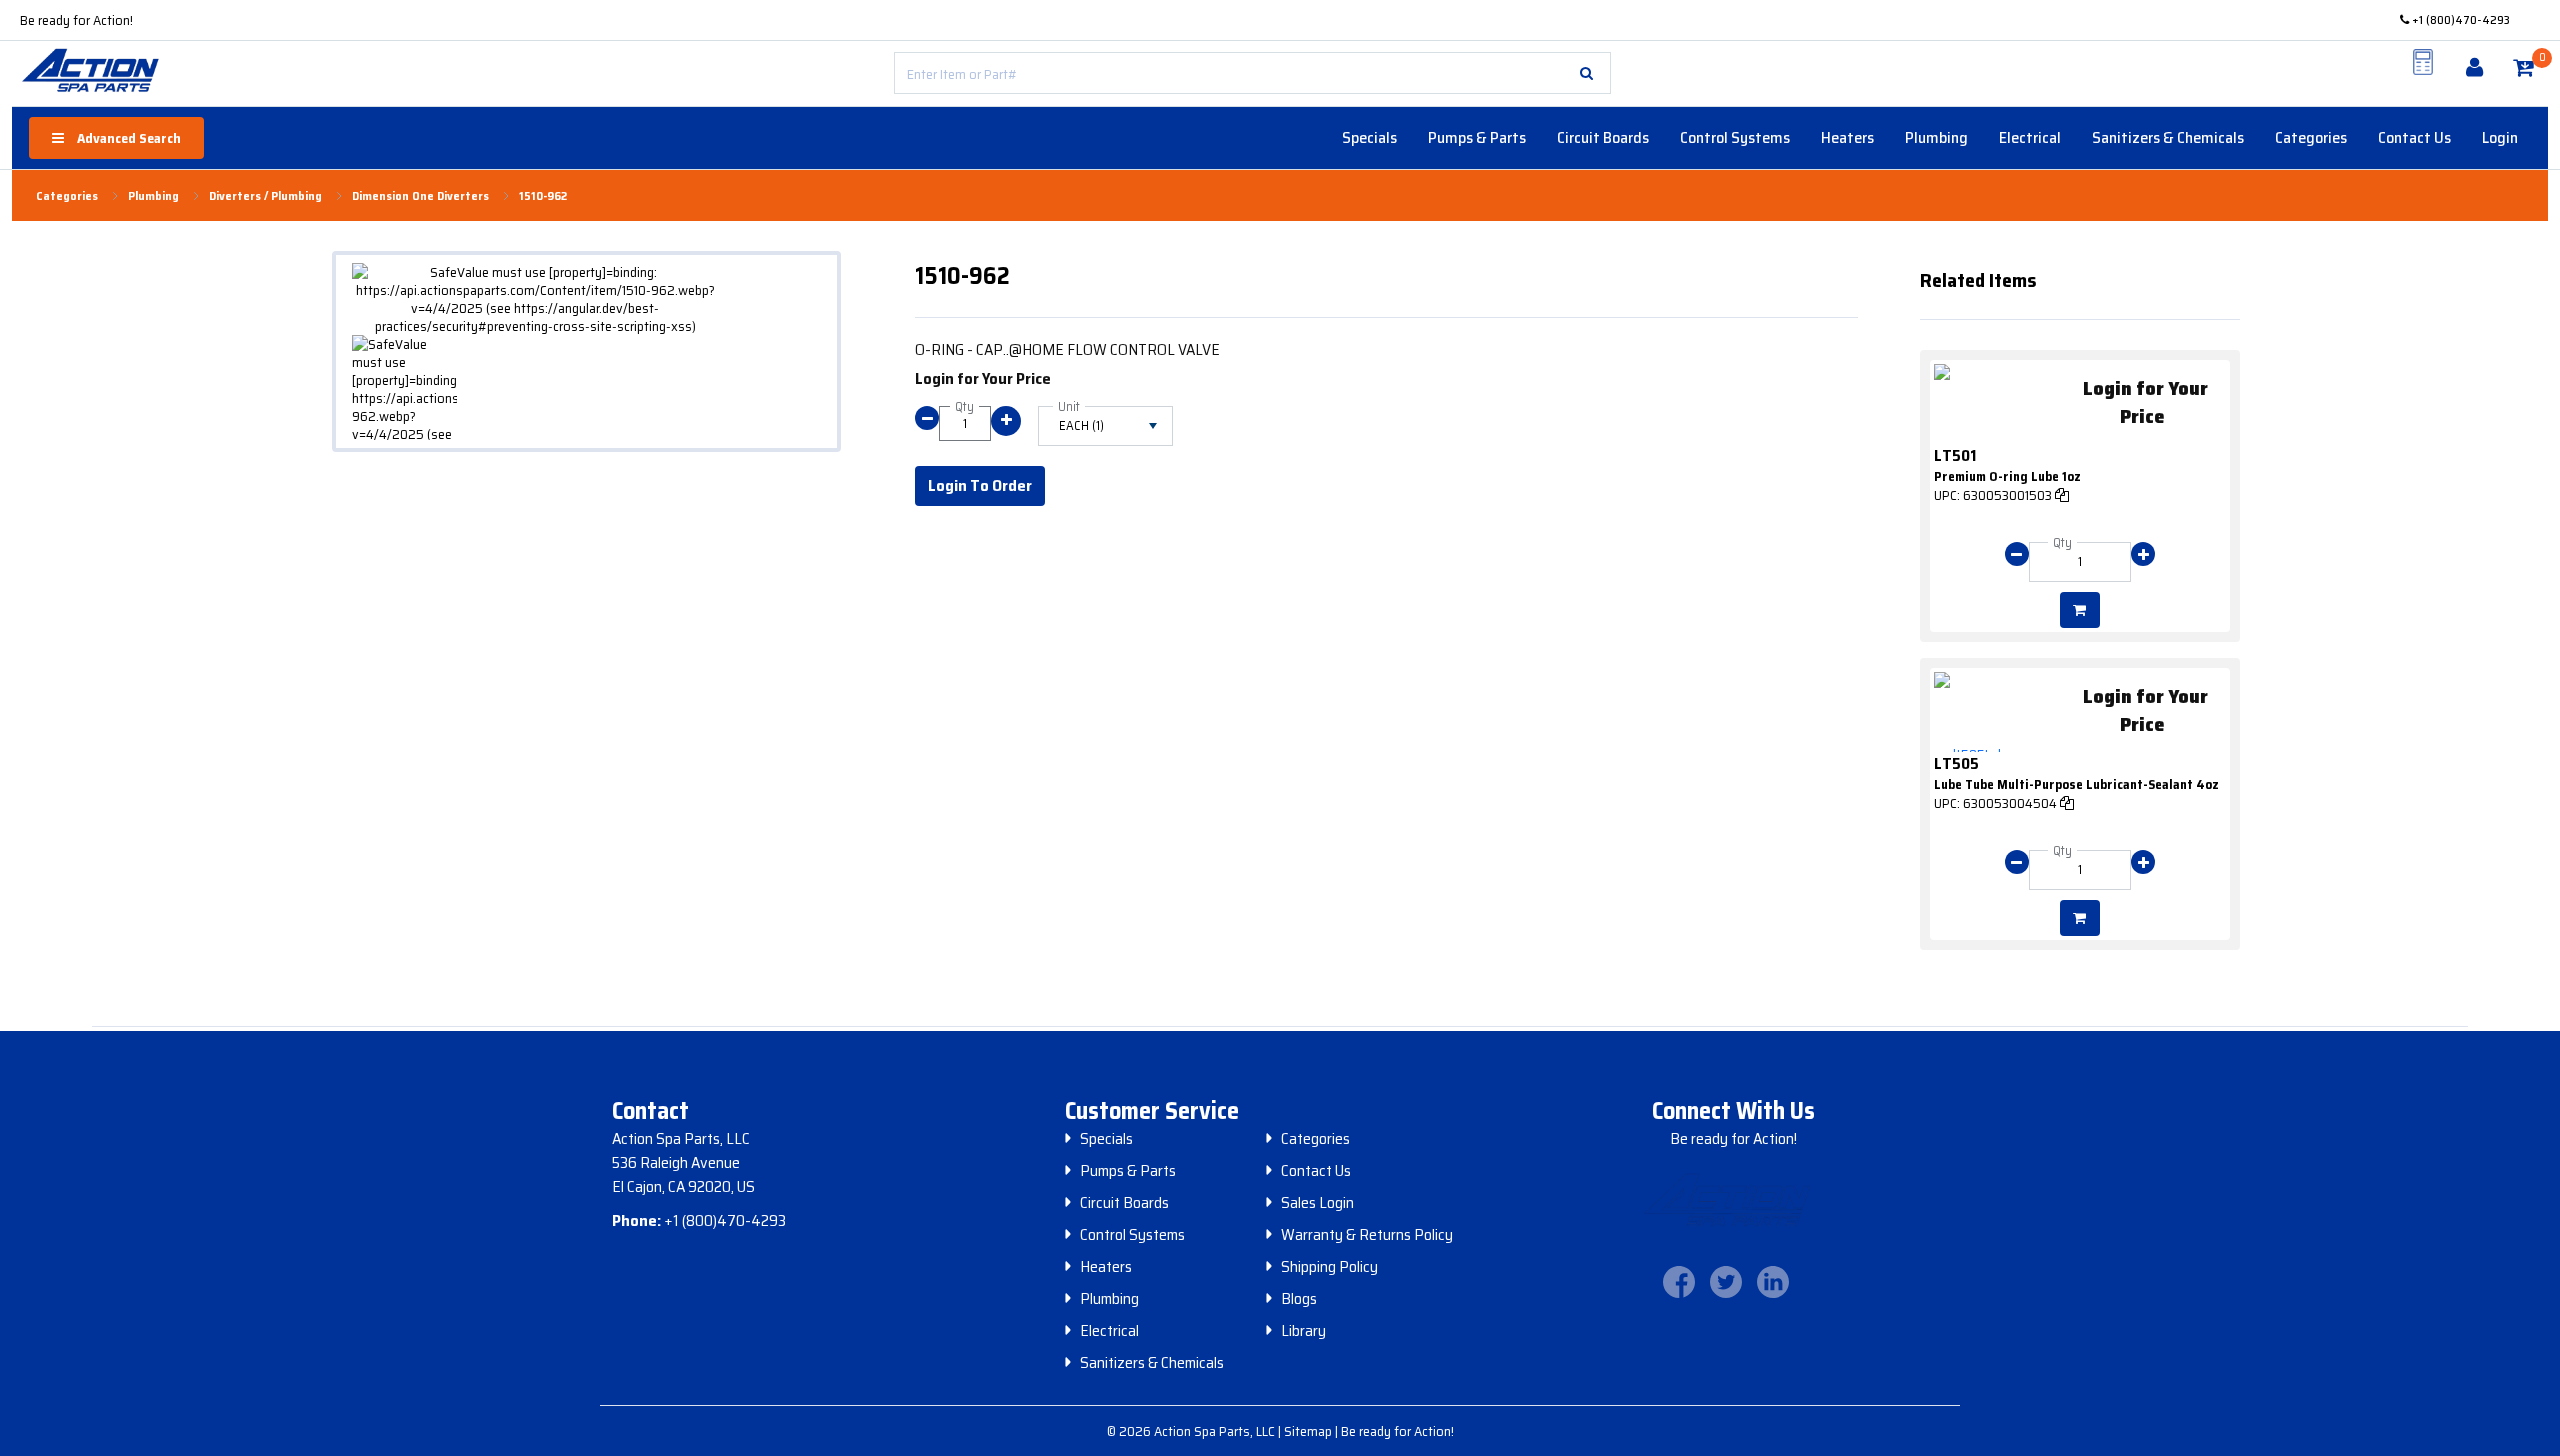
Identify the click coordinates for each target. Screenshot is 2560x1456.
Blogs (1299, 1299)
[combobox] (1252, 73)
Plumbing (1936, 137)
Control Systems (1735, 137)
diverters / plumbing (265, 196)
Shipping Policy (1329, 1267)
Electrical (2030, 137)
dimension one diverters (420, 196)
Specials (1369, 137)
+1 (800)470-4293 (2459, 19)
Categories (2311, 137)
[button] (1586, 73)
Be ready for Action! (76, 20)
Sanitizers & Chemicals (2168, 137)
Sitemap (1309, 1431)
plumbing (153, 196)
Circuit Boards (1603, 137)
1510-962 (543, 196)
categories (67, 196)
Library (1303, 1331)
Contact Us (2414, 137)
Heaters (1847, 137)
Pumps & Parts (1477, 137)
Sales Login (1317, 1203)
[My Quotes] (2423, 62)
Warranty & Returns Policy (1367, 1235)
